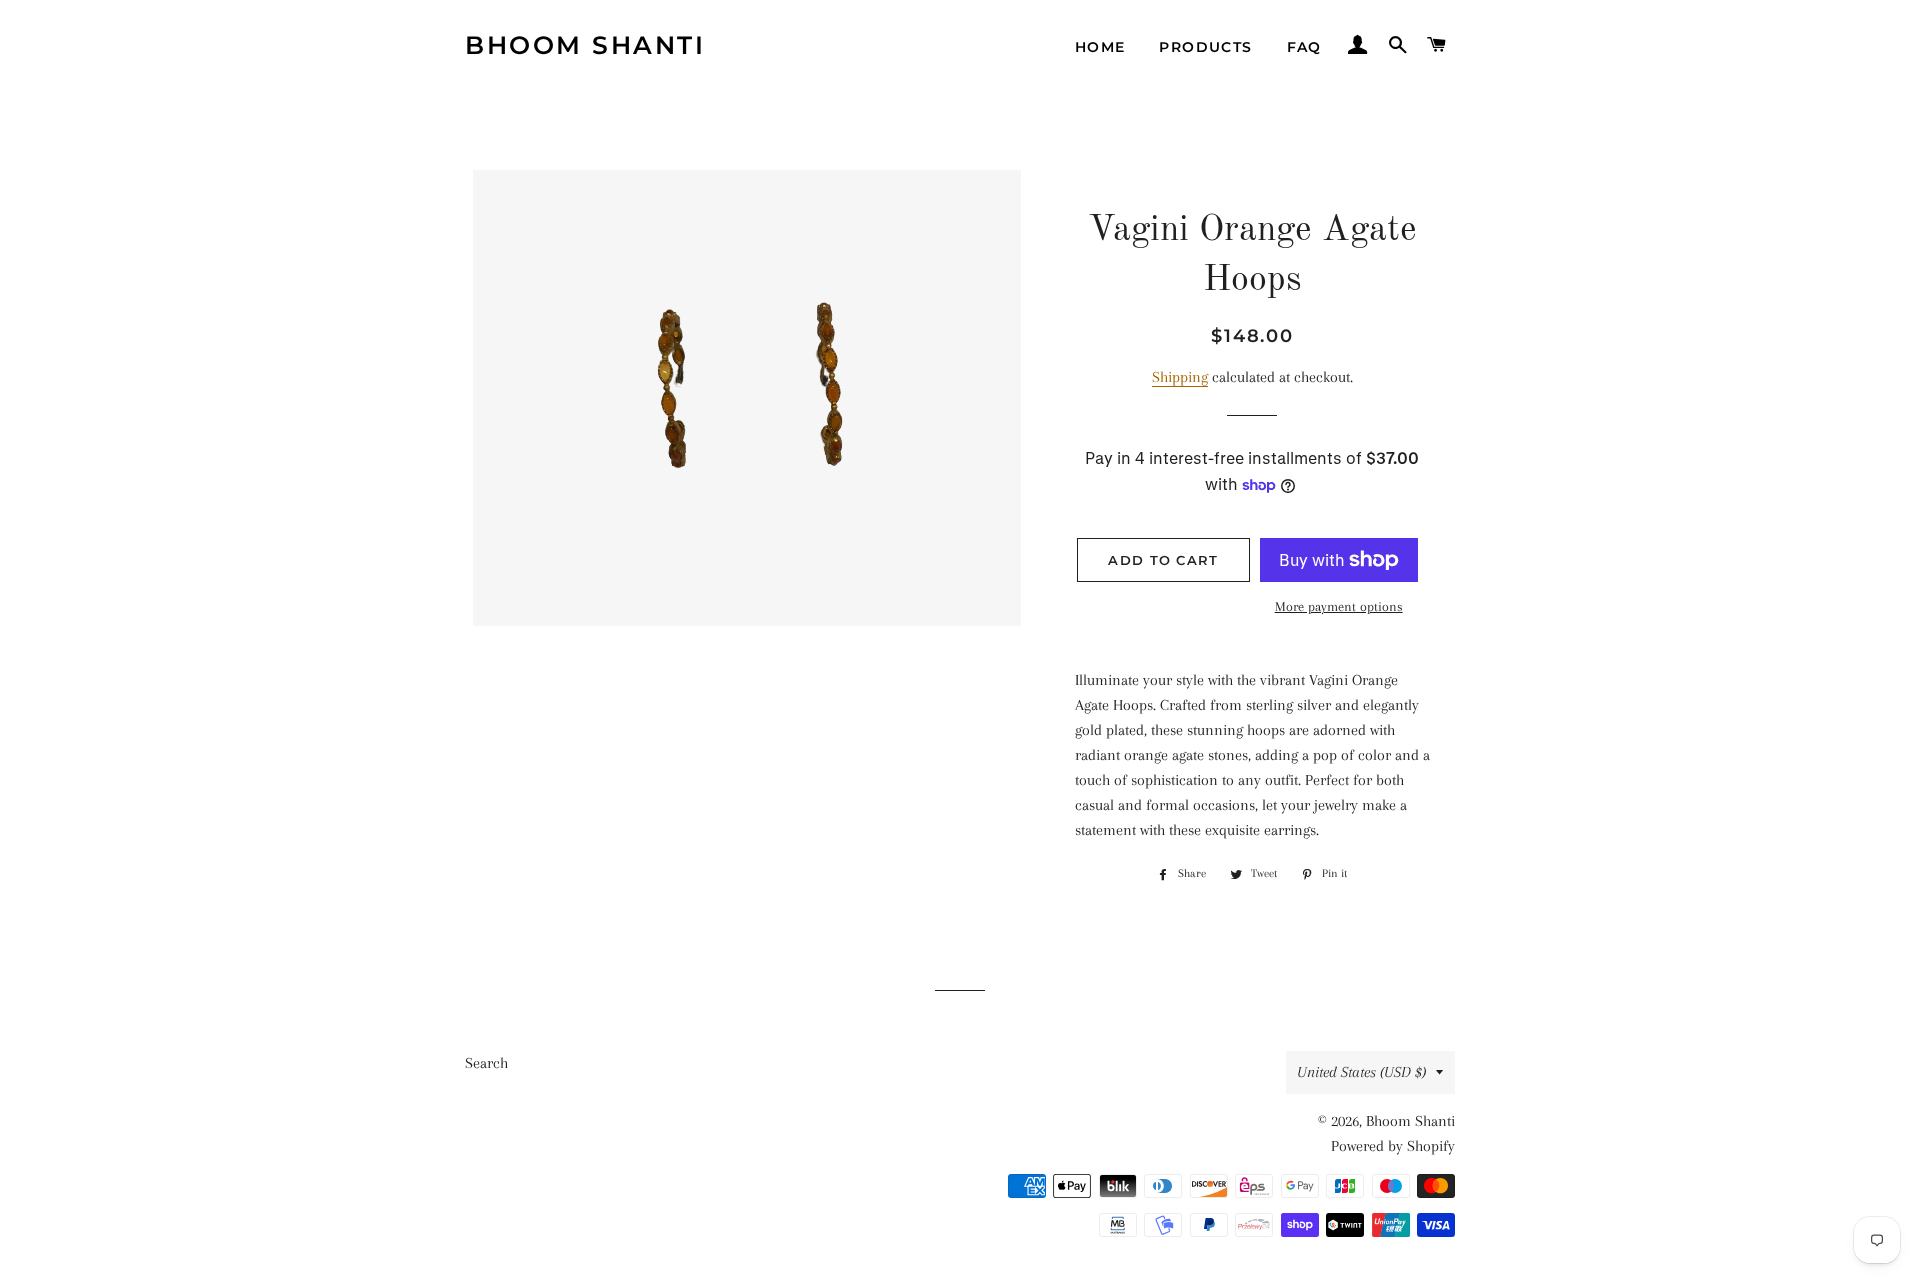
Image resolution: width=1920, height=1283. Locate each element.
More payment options (1339, 606)
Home (1100, 47)
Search (486, 1063)
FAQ (1304, 47)
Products (1205, 47)
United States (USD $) (1361, 1072)
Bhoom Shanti (585, 45)
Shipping (1180, 377)
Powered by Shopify (1393, 1146)
